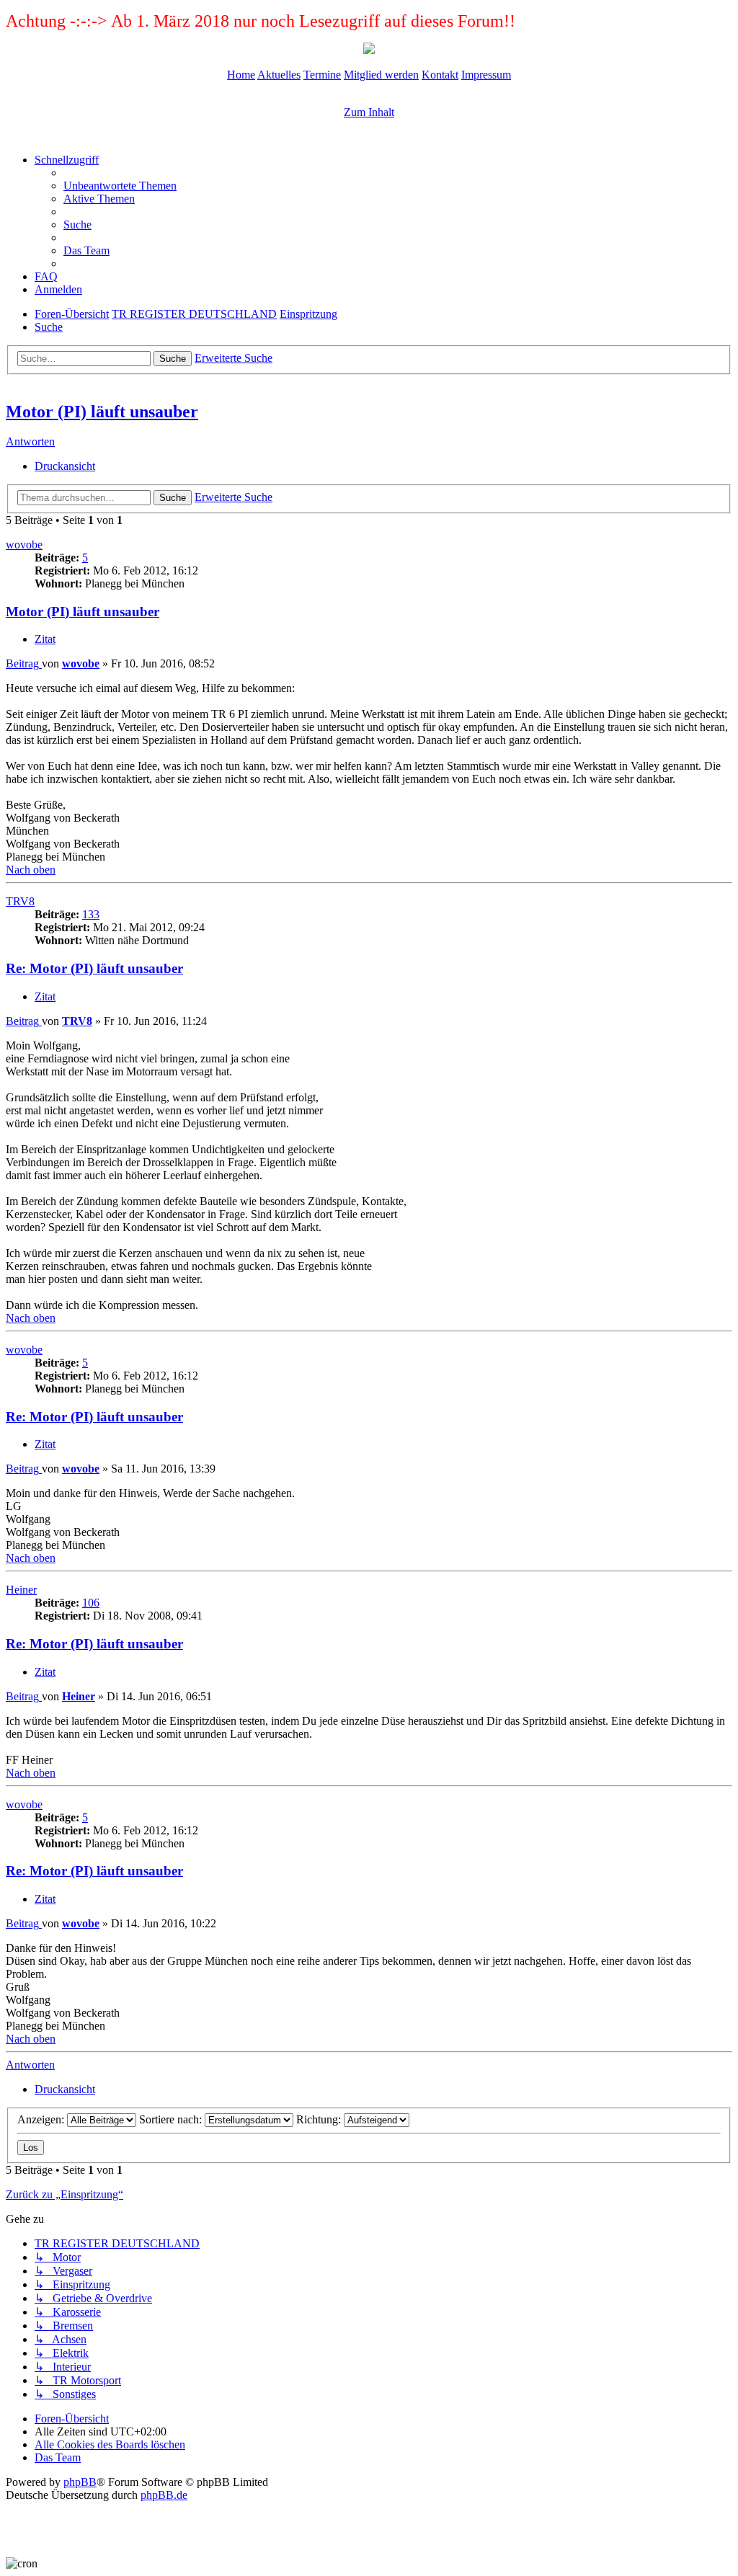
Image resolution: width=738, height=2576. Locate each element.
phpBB (80, 2482)
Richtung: (320, 2119)
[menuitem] (120, 186)
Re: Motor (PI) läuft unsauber (94, 968)
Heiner (21, 1590)
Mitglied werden (381, 75)
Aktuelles (279, 75)
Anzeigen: (42, 2119)
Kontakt (440, 75)
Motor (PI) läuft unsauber (102, 412)
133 (91, 914)
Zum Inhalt (369, 112)
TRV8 (20, 901)
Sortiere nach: (172, 2119)
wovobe (24, 545)
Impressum (486, 75)
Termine (322, 75)
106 (91, 1603)
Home (241, 75)
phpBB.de (164, 2495)
